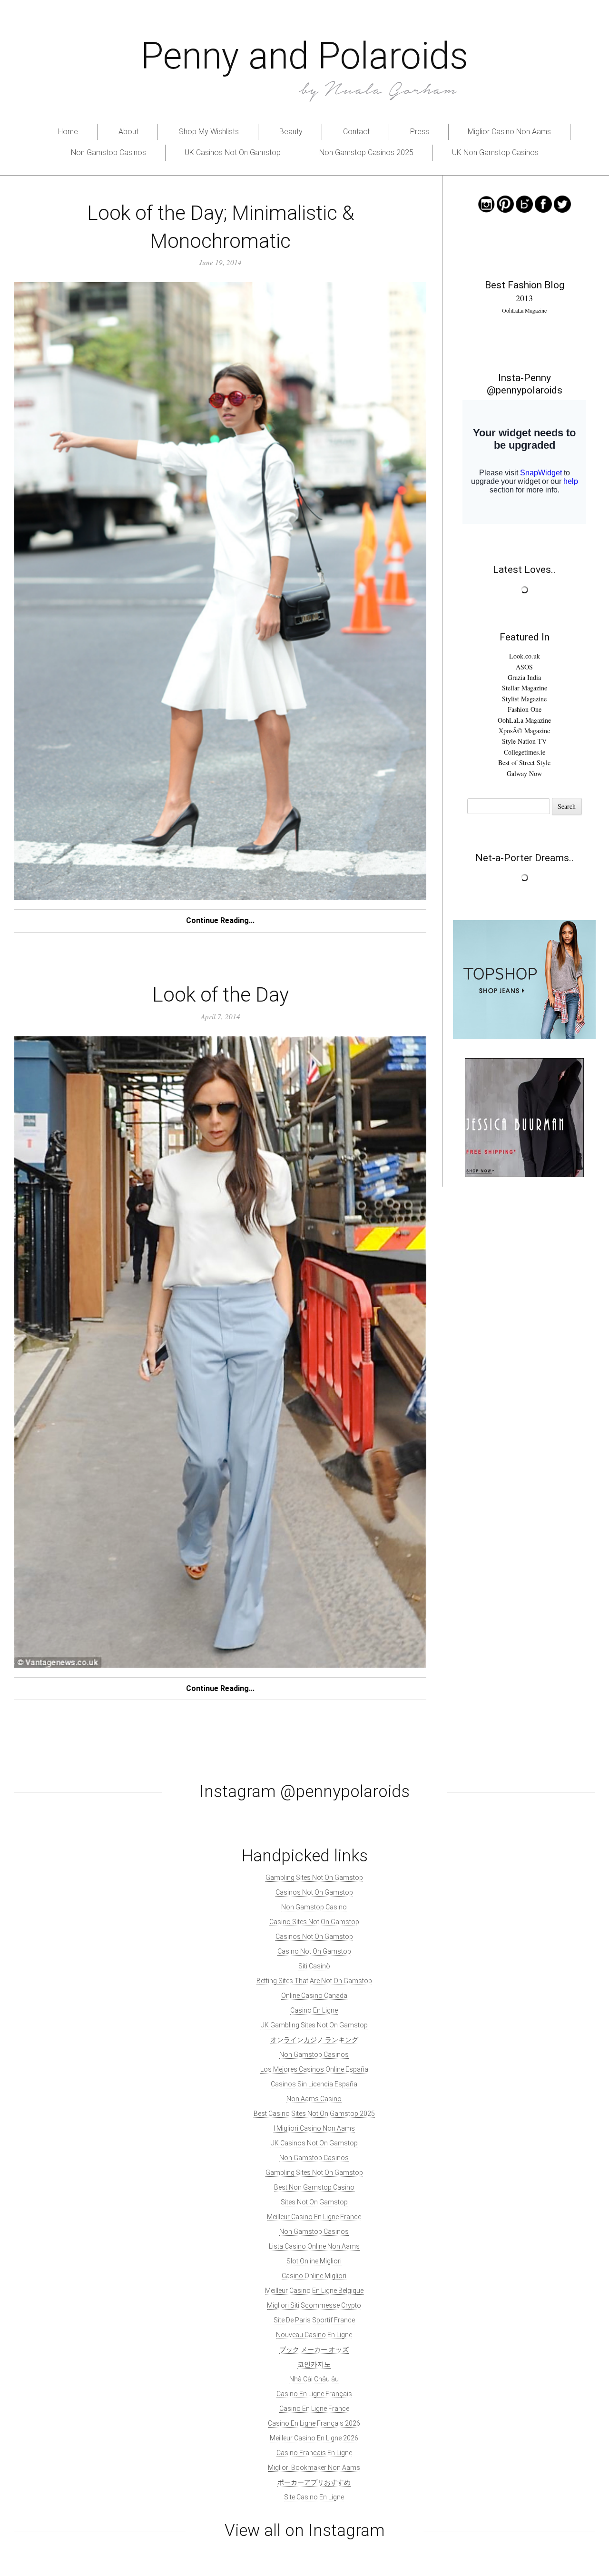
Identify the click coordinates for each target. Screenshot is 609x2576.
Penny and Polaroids (304, 56)
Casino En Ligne (314, 2010)
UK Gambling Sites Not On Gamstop (314, 2025)
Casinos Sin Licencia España (314, 2084)
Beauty (291, 132)
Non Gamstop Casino (314, 1907)
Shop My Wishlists (209, 132)
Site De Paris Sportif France (314, 2320)
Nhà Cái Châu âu (314, 2379)
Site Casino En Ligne (314, 2497)
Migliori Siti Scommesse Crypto (314, 2305)
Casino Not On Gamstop (314, 1951)
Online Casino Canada (314, 1996)
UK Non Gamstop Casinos (495, 152)
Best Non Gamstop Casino (314, 2187)
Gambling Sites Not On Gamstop (314, 1878)
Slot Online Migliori (314, 2261)
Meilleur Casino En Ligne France (314, 2217)
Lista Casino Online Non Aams (314, 2246)
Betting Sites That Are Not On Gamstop (314, 1981)
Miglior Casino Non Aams (509, 132)
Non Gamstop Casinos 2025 (366, 152)
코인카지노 (314, 2364)
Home (68, 132)
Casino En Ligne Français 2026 (314, 2423)
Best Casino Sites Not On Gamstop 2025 (314, 2114)
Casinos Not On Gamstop (314, 1892)
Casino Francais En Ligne (314, 2453)
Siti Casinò (314, 1966)
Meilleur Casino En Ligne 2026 (314, 2438)
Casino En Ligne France (314, 2409)
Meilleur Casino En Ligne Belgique (314, 2291)
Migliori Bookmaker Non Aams (314, 2468)
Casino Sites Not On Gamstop (314, 1922)
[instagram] (486, 203)
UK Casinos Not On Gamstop (233, 152)
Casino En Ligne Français (314, 2394)
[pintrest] (505, 203)
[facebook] (543, 203)
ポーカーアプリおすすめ (314, 2482)
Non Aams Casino (314, 2099)
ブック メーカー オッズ (314, 2350)
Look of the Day (221, 995)
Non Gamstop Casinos (108, 152)
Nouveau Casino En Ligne (314, 2335)
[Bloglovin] (524, 203)
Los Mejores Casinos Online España (314, 2069)
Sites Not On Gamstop (314, 2202)
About (128, 132)
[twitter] (562, 203)
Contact (356, 132)
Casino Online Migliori (314, 2276)
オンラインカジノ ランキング (314, 2040)
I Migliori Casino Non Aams (314, 2128)
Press (420, 132)
